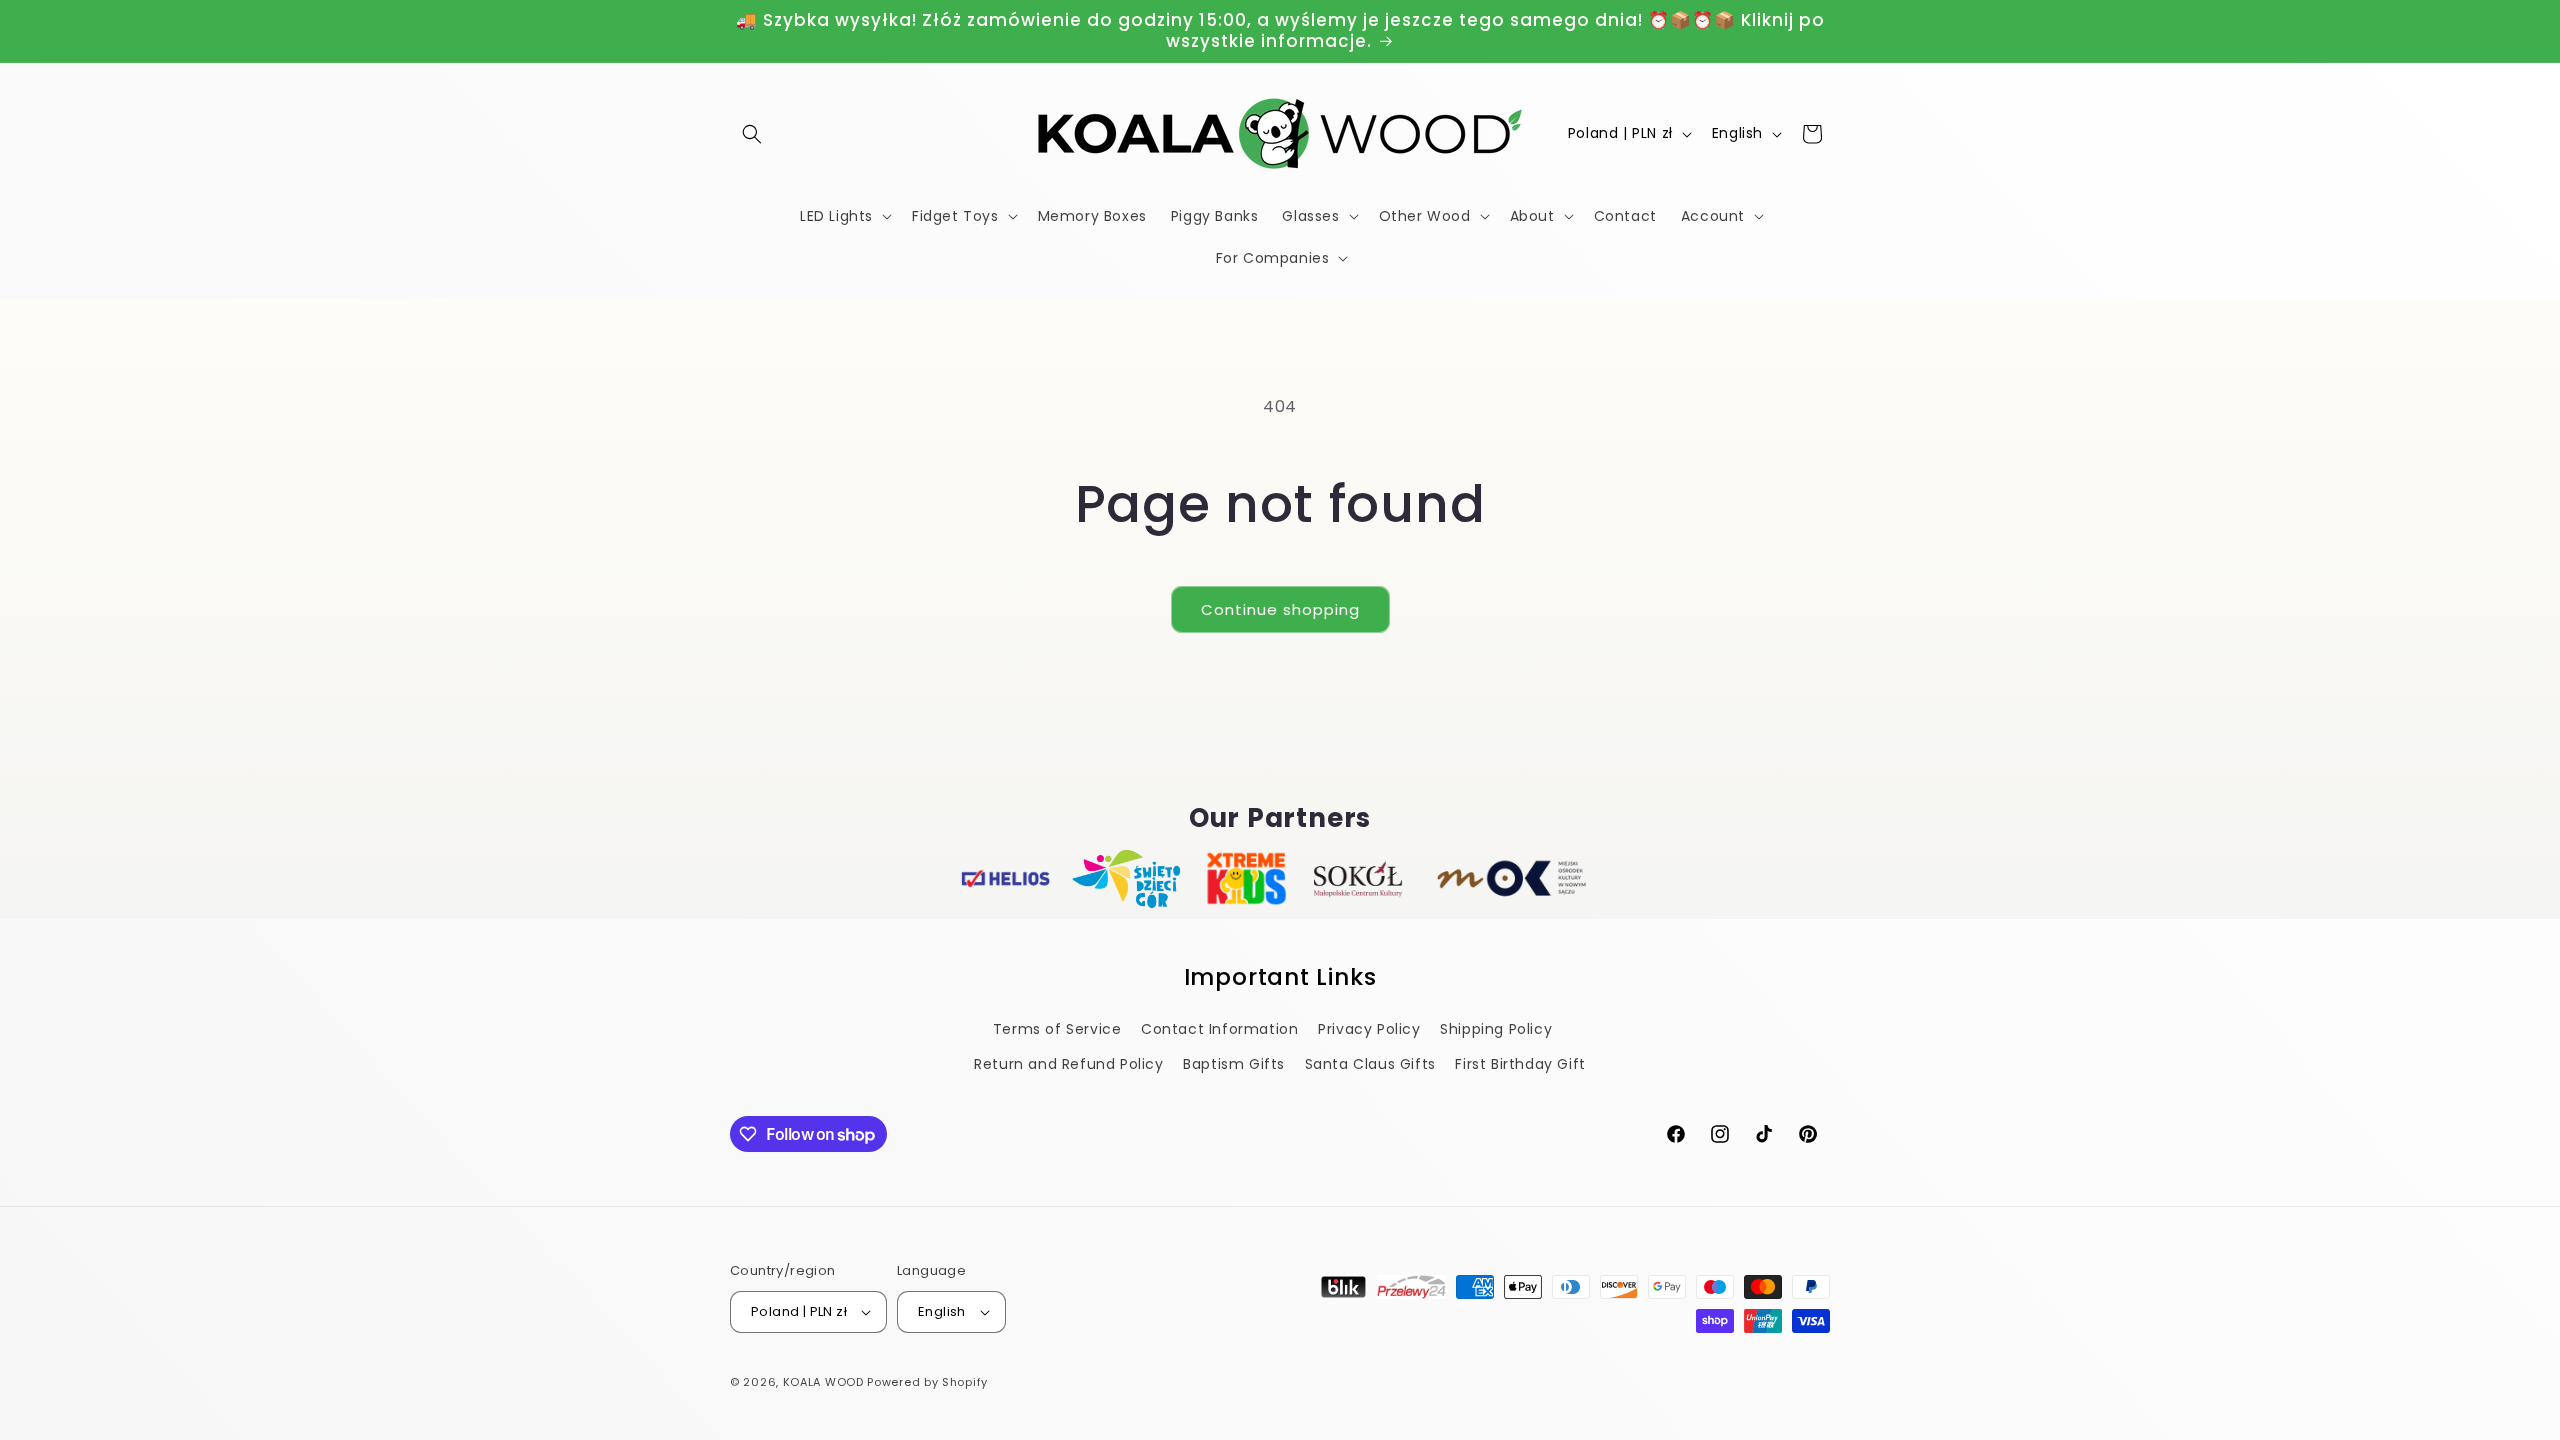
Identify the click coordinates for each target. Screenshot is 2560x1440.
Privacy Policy (1369, 1029)
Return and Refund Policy (1068, 1064)
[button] (752, 134)
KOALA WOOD (823, 1382)
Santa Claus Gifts (1370, 1064)
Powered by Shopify (927, 1382)
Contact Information (1219, 1029)
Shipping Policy (1496, 1029)
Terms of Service (1057, 1029)
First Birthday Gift (1520, 1064)
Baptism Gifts (1234, 1064)
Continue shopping (1280, 609)
